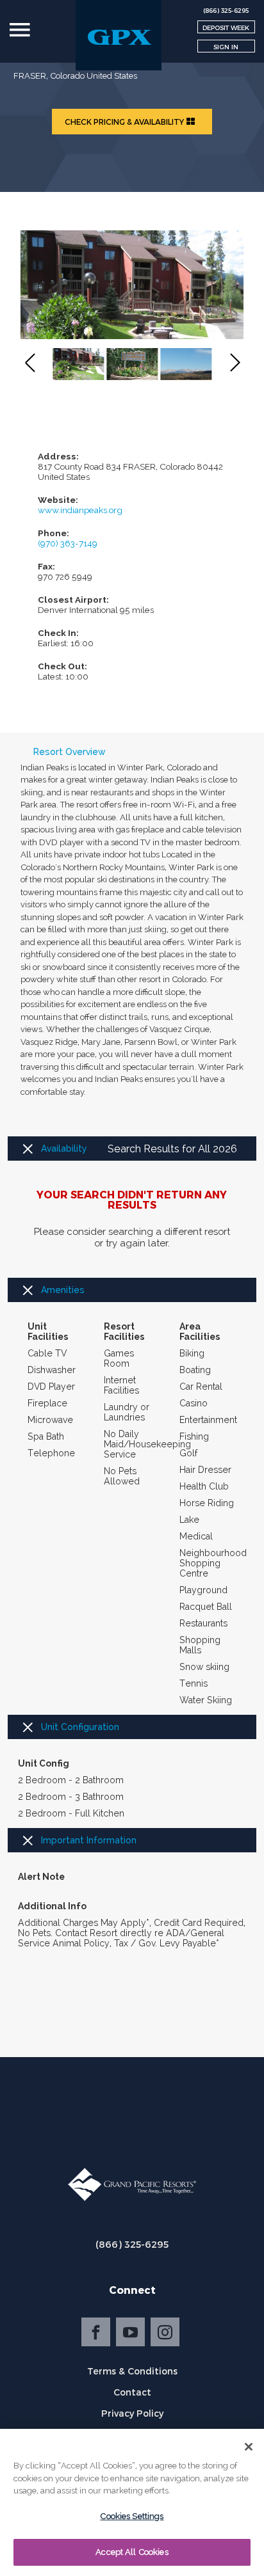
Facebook (96, 2332)
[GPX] (119, 35)
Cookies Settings (132, 2516)
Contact (132, 2392)
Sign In (226, 47)
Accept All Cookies (132, 2552)
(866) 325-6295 (132, 2244)
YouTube (130, 2332)
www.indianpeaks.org (80, 510)
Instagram (165, 2332)
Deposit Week (226, 28)
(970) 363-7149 (68, 543)
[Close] (249, 2447)
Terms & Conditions (132, 2371)
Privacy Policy (132, 2413)
